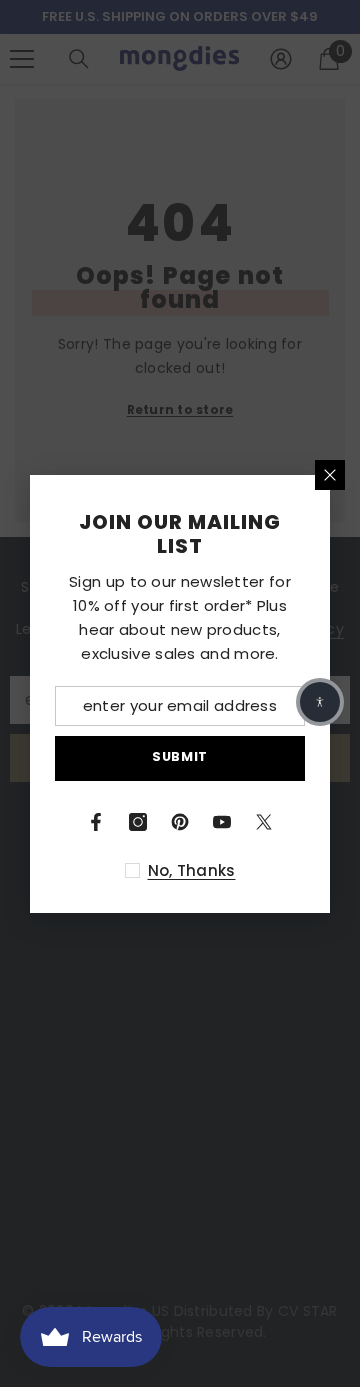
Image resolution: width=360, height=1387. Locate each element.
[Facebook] (96, 822)
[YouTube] (222, 822)
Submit (180, 756)
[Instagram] (138, 822)
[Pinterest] (180, 822)
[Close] (330, 475)
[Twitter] (264, 822)
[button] (320, 702)
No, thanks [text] (192, 870)
